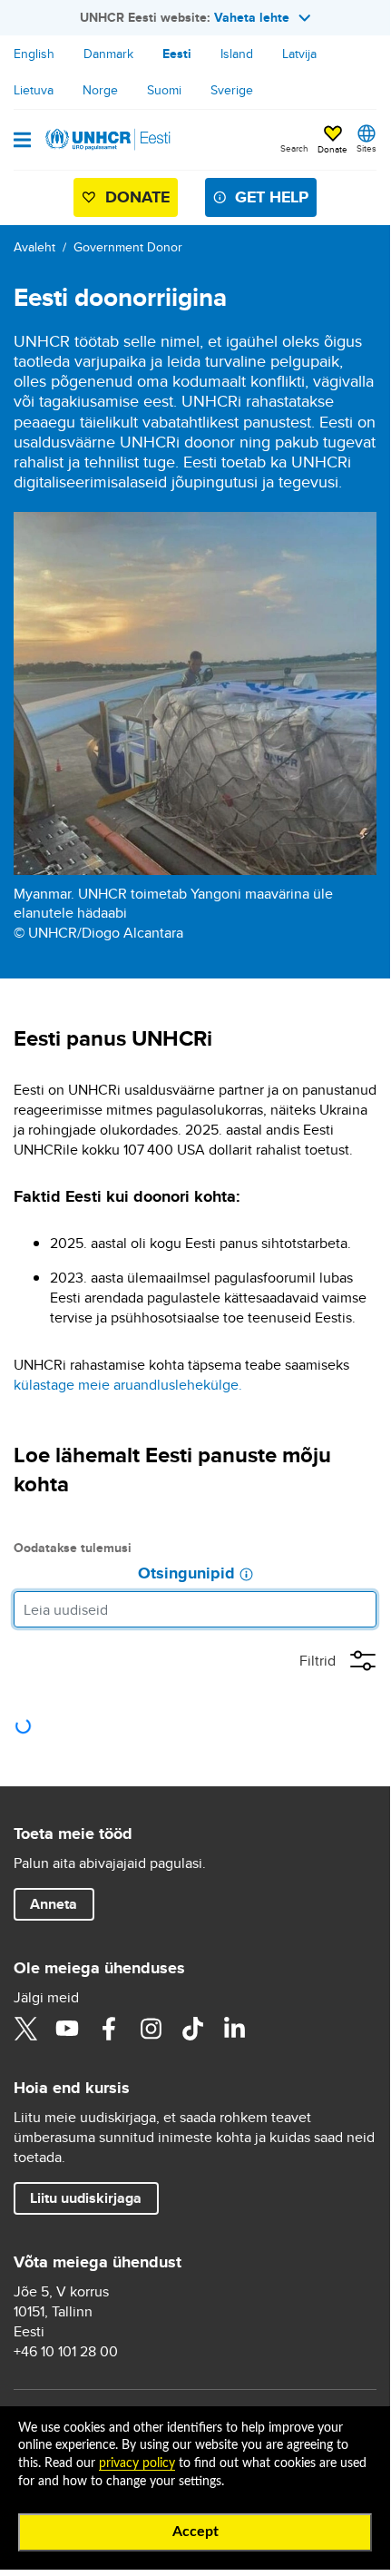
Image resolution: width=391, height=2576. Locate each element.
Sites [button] (367, 148)
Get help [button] (272, 197)
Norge (100, 90)
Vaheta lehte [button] (252, 17)
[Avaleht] (106, 140)
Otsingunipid (186, 1574)
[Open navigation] (22, 142)
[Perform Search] (358, 1609)
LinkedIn (234, 2029)
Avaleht (34, 247)
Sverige (232, 90)
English (34, 54)
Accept (195, 2532)
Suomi (164, 90)
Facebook (109, 2029)
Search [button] (294, 148)
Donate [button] (332, 149)
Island (237, 54)
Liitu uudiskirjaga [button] (86, 2198)
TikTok (192, 2029)
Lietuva (34, 90)
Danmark (108, 54)
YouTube (67, 2029)
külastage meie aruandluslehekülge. (128, 1385)
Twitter (25, 2029)
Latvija (299, 54)
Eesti (177, 54)
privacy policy (137, 2463)
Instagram (151, 2029)
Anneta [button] (54, 1904)
